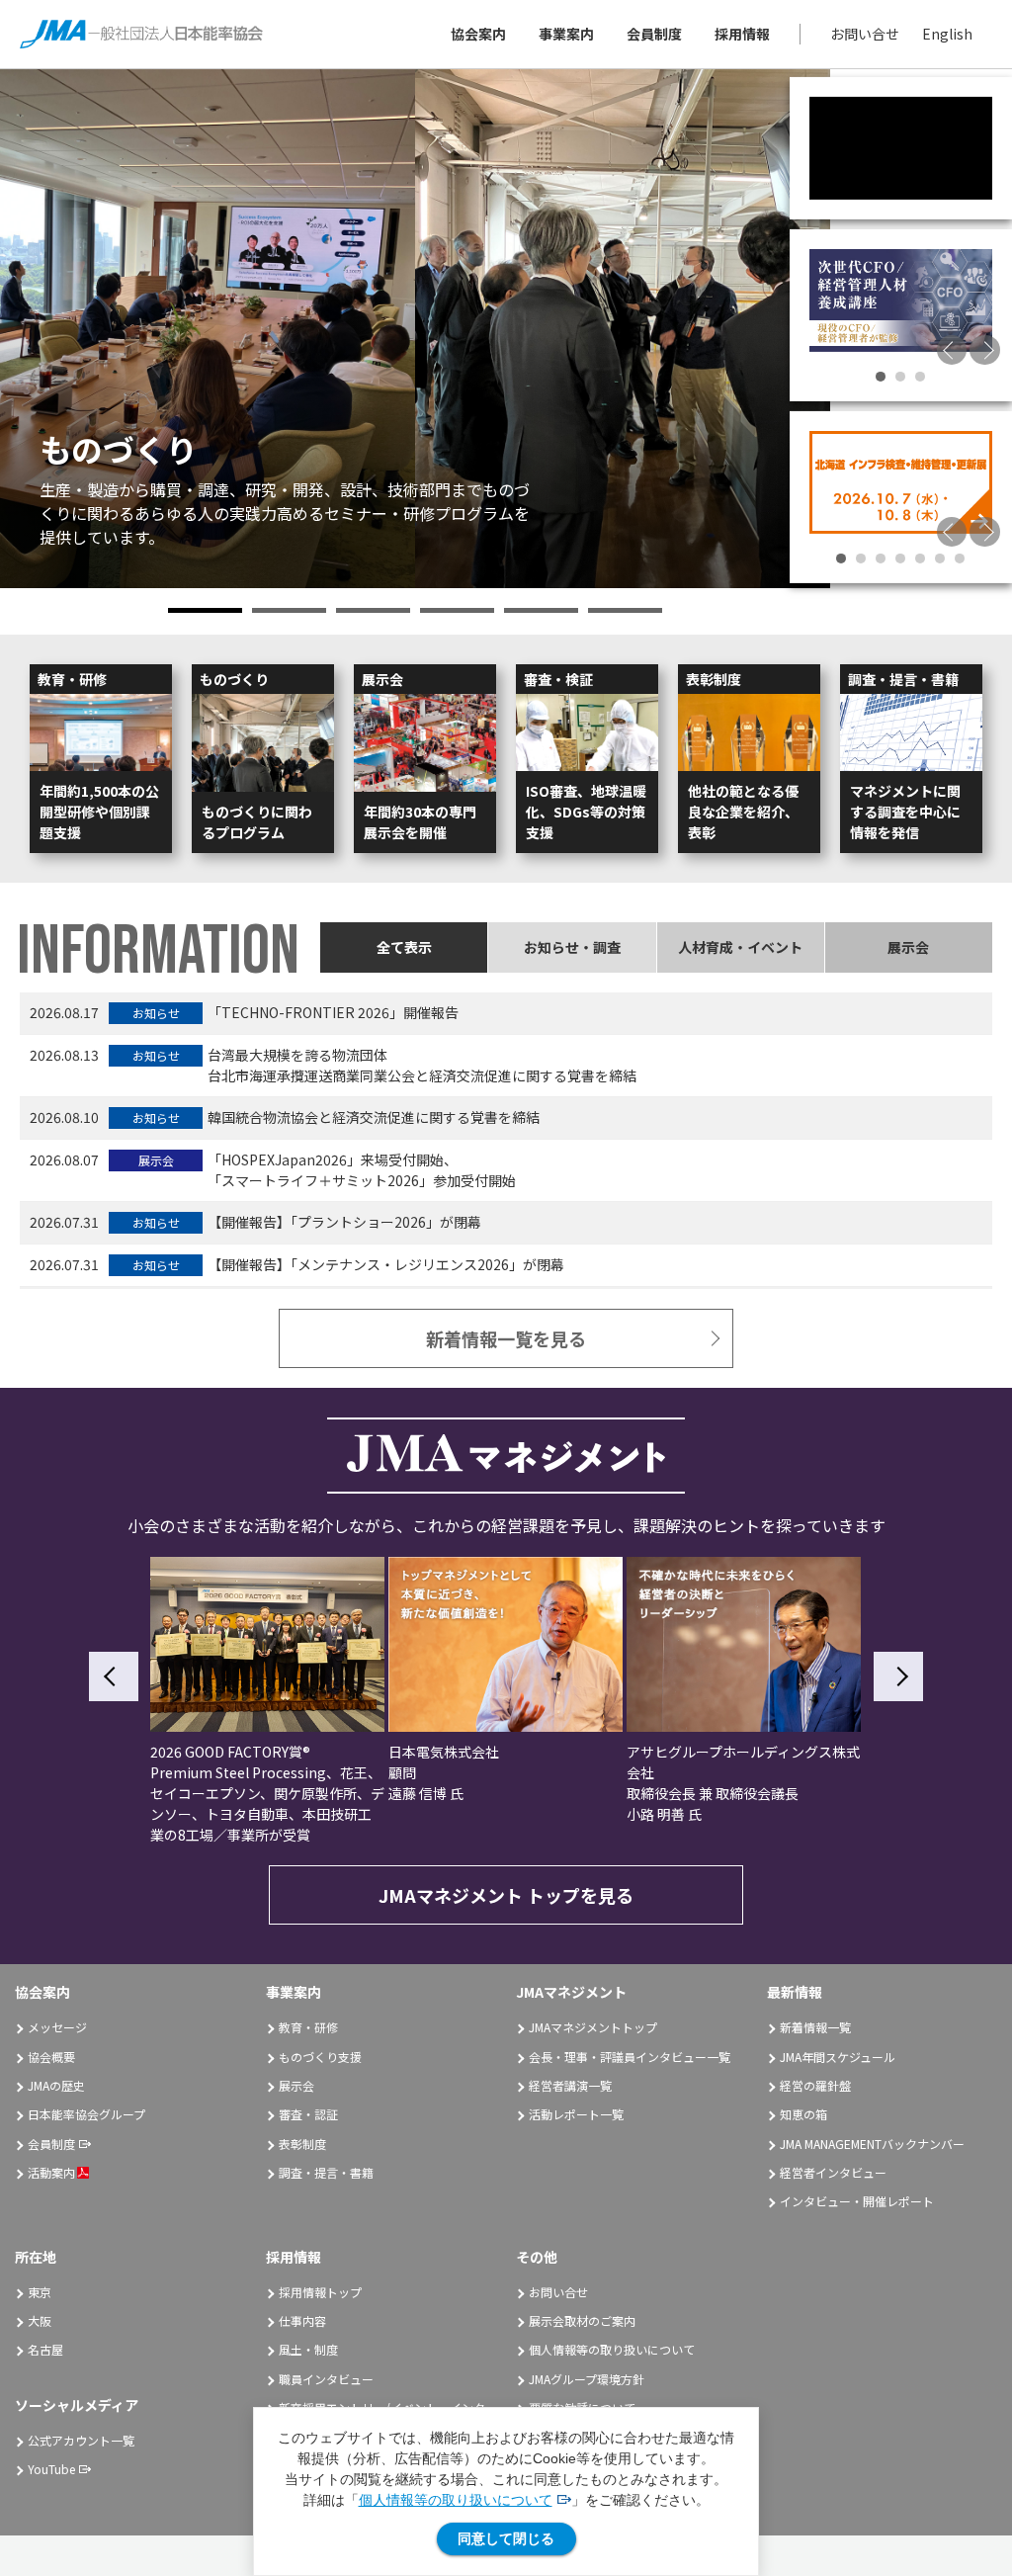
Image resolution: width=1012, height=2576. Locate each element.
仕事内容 (302, 2320)
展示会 (296, 2085)
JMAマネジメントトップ (593, 2027)
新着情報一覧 (815, 2027)
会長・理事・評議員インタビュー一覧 (630, 2057)
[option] (415, 329)
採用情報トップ (320, 2292)
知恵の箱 (803, 2114)
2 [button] (289, 610)
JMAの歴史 (56, 2085)
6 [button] (625, 610)
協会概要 (51, 2057)
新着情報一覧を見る (506, 1338)
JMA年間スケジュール (838, 2057)
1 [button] (205, 610)
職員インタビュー (326, 2379)
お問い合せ (865, 34)
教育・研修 (308, 2027)
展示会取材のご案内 (582, 2320)
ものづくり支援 (320, 2057)
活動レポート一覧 (576, 2114)
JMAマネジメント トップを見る (506, 1895)
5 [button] (541, 610)
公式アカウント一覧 (81, 2440)
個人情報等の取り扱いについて (456, 2500)
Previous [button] (952, 350)
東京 (40, 2292)
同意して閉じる (506, 2538)
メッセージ (57, 2027)
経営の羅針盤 (815, 2085)
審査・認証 (308, 2114)
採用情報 (742, 34)
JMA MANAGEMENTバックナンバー (872, 2144)
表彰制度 (302, 2144)
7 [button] (960, 558)
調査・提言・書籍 (326, 2172)
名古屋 (45, 2349)
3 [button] (373, 610)
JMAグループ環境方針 (587, 2379)
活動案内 (51, 2172)
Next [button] (985, 350)
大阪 (40, 2320)
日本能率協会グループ (86, 2114)
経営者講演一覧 (570, 2085)
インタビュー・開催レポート (857, 2201)
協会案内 (478, 34)
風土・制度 (308, 2349)
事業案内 (566, 34)
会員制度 (654, 34)
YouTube (51, 2469)
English (947, 34)
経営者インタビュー (833, 2172)
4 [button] (457, 610)
